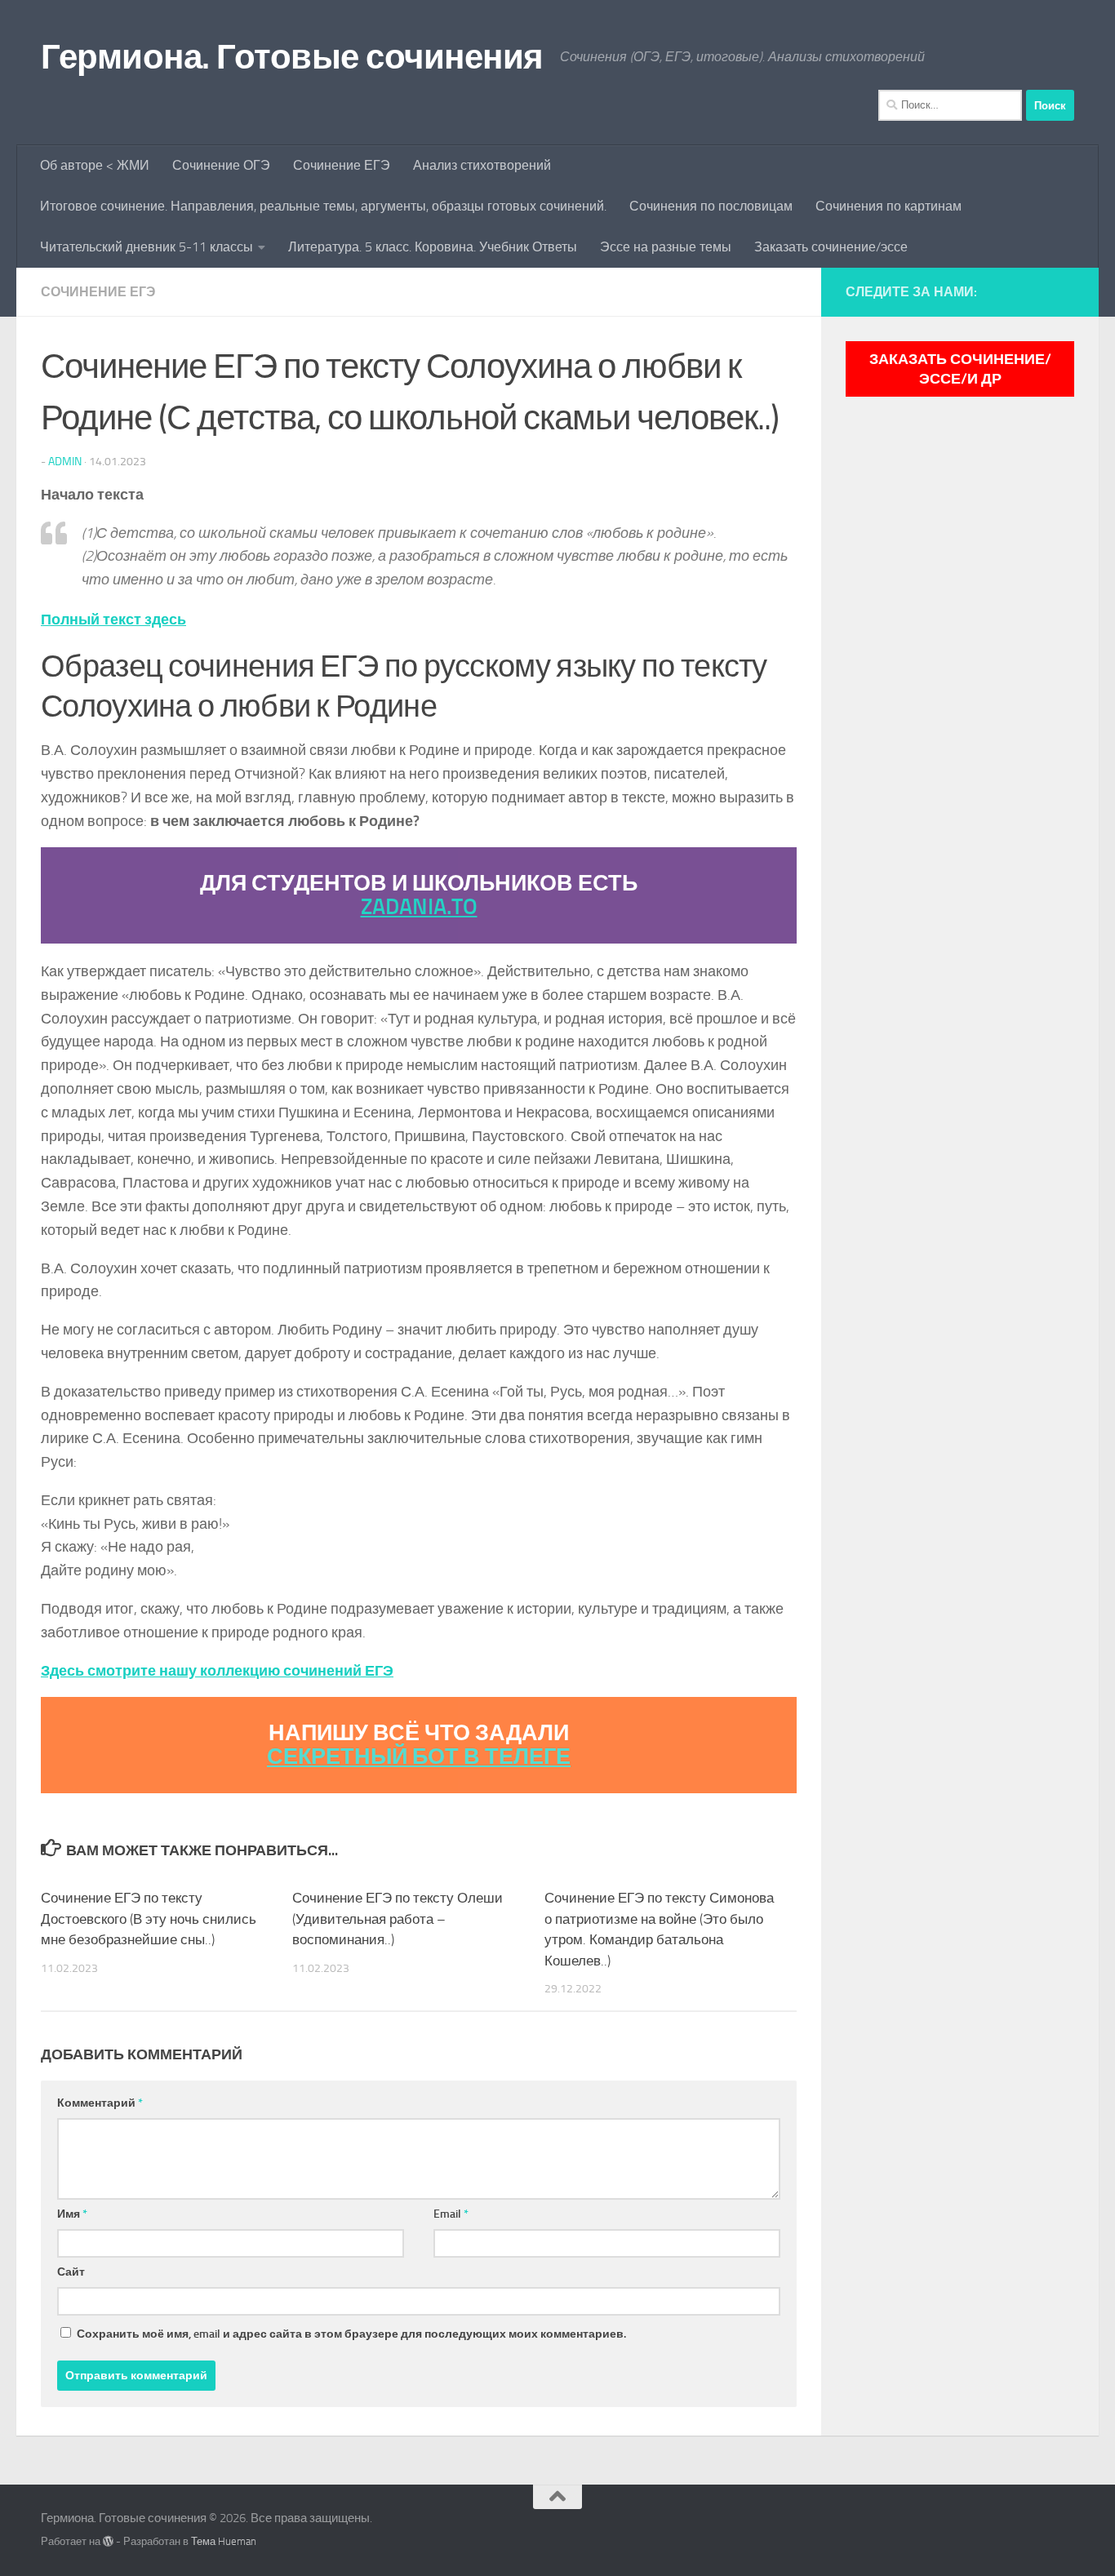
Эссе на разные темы (666, 247)
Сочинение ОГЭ (221, 165)
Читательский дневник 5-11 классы (147, 247)
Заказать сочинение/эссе (831, 247)
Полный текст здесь (113, 620)
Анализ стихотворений (482, 165)
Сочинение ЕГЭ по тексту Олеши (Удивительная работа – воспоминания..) (398, 1919)
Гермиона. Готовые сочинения (292, 57)
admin (65, 462)
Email (451, 2214)
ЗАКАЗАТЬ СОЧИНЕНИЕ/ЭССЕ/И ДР (960, 369)
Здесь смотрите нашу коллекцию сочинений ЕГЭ (217, 1671)
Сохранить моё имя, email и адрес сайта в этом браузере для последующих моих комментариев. (351, 2334)
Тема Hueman (224, 2541)
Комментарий (100, 2103)
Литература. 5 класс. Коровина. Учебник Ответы (433, 247)
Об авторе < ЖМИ (95, 165)
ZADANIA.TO (419, 907)
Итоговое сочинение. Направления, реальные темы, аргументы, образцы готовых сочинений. (323, 206)
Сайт (71, 2272)
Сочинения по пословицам (711, 206)
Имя (72, 2214)
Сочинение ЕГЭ (342, 165)
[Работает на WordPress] (108, 2541)
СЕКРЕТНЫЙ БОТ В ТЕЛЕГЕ (419, 1757)
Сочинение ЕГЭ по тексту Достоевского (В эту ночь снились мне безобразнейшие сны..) (149, 1919)
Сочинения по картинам (888, 206)
